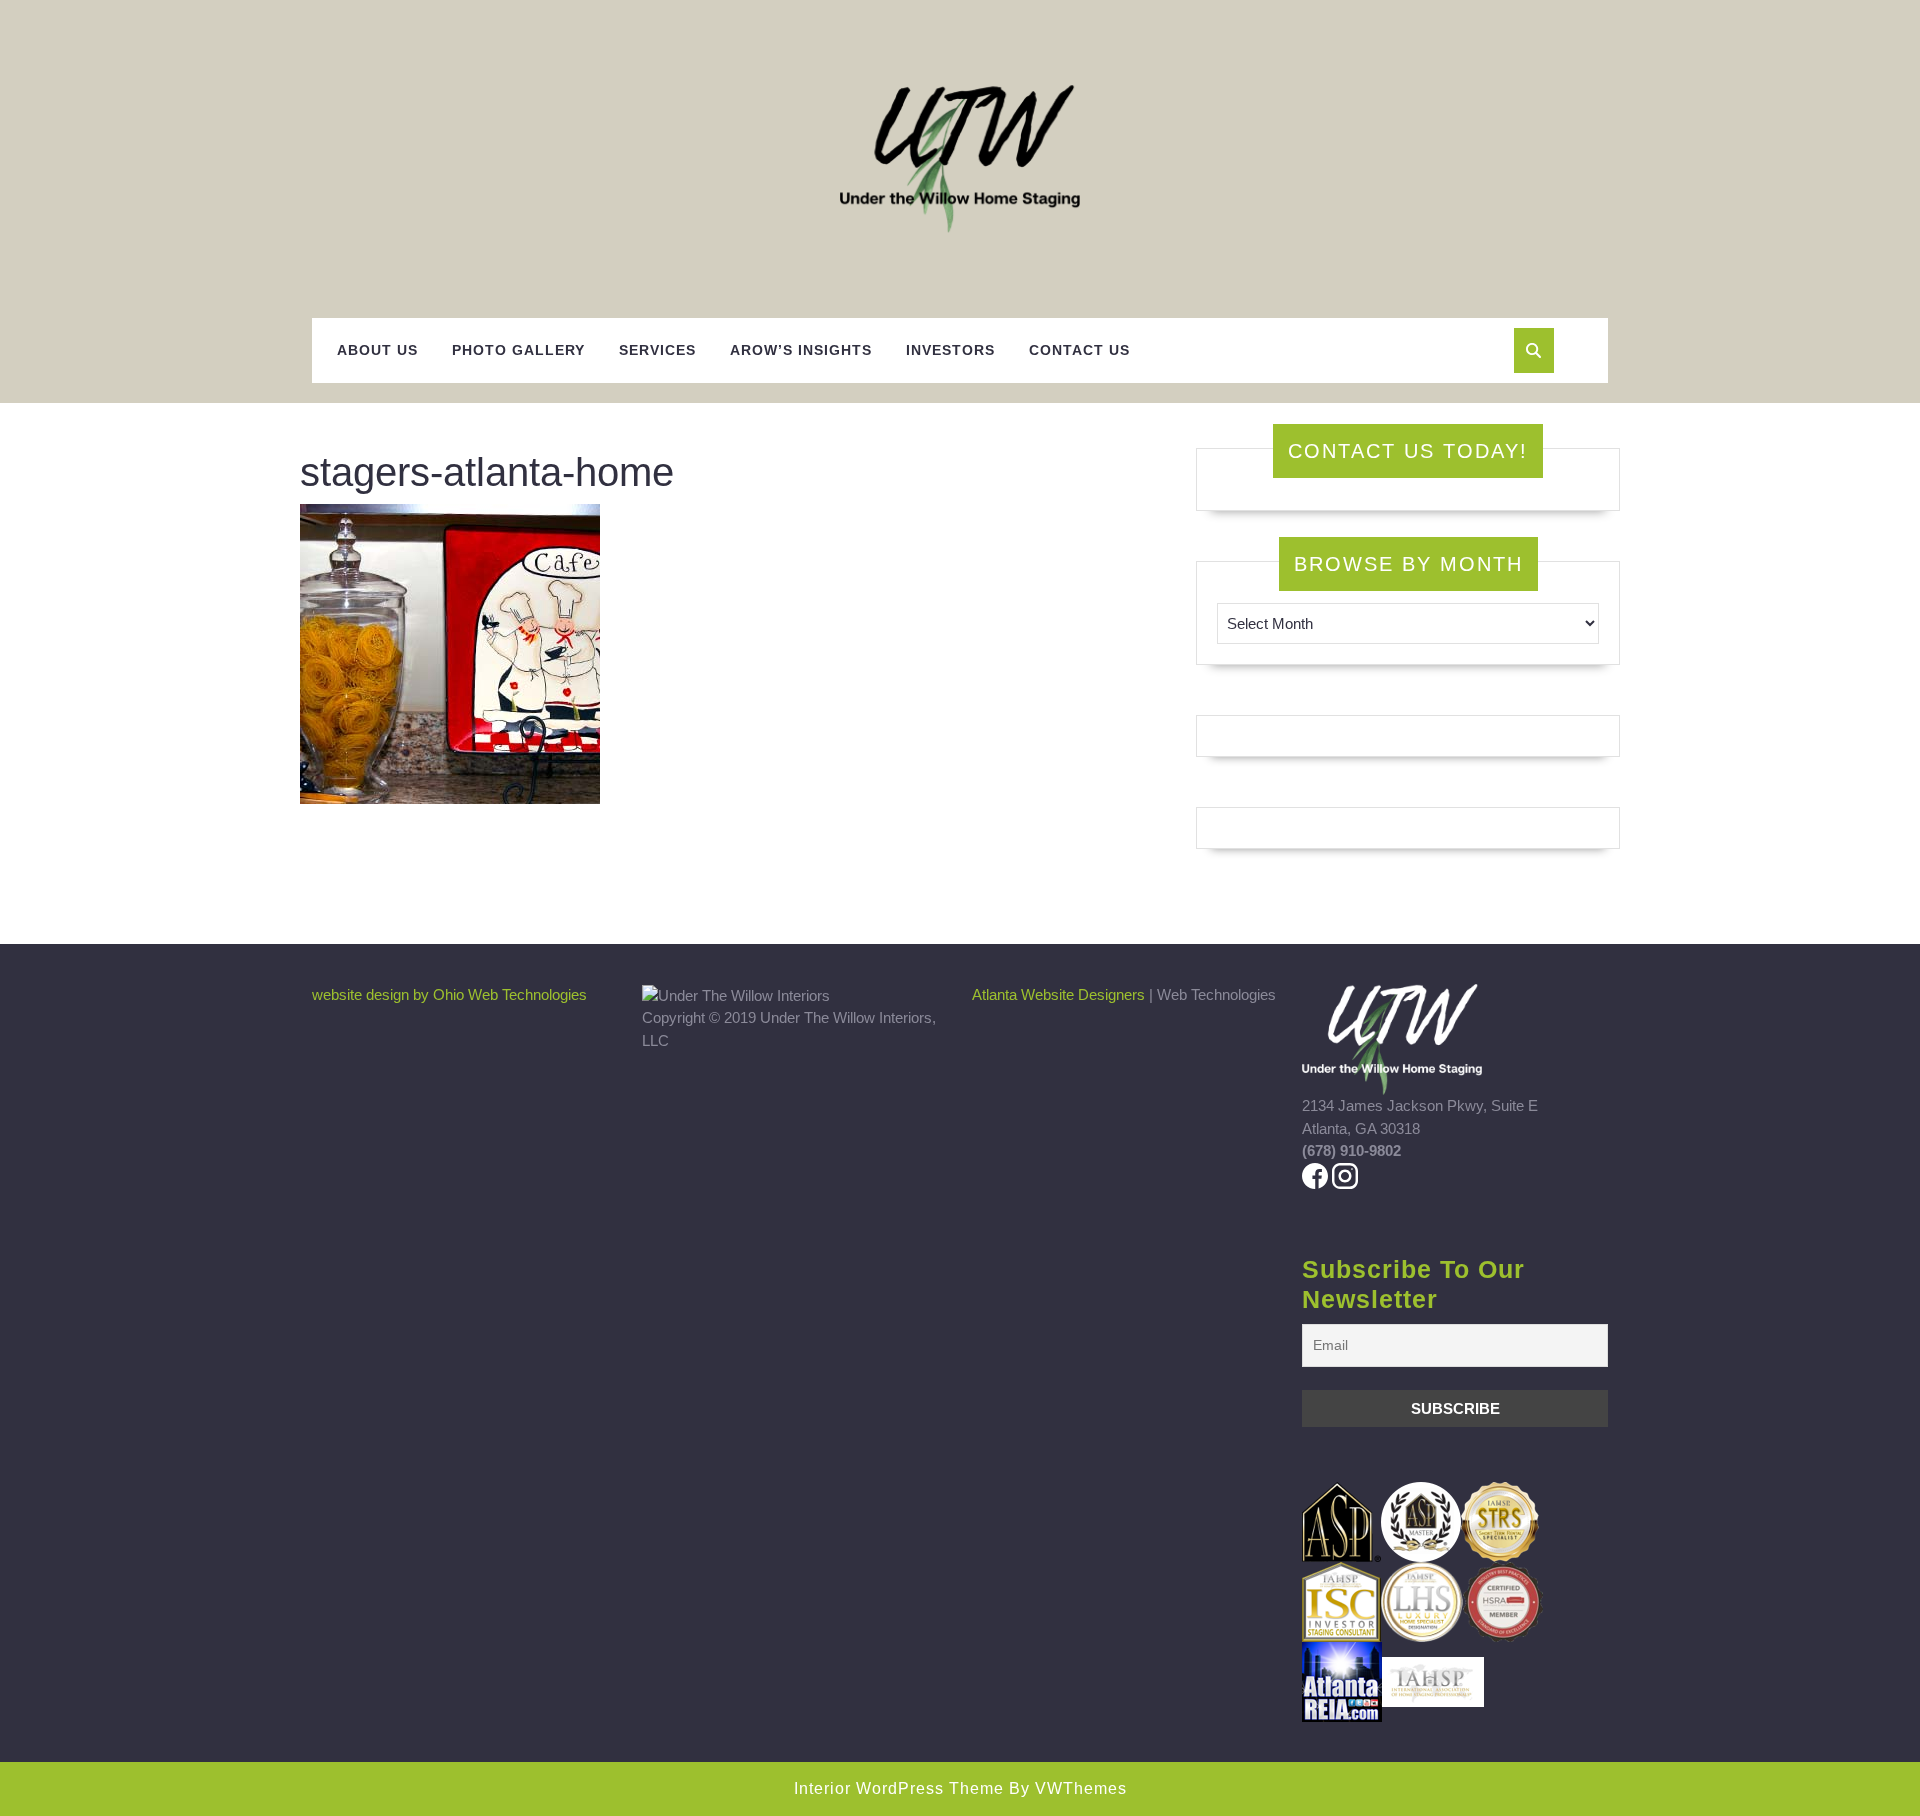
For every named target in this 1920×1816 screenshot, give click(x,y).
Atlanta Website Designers (1058, 994)
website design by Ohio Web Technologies (449, 994)
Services (657, 350)
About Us (377, 350)
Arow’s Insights (801, 350)
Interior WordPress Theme (899, 1788)
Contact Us (1079, 350)
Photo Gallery (518, 350)
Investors (950, 350)
